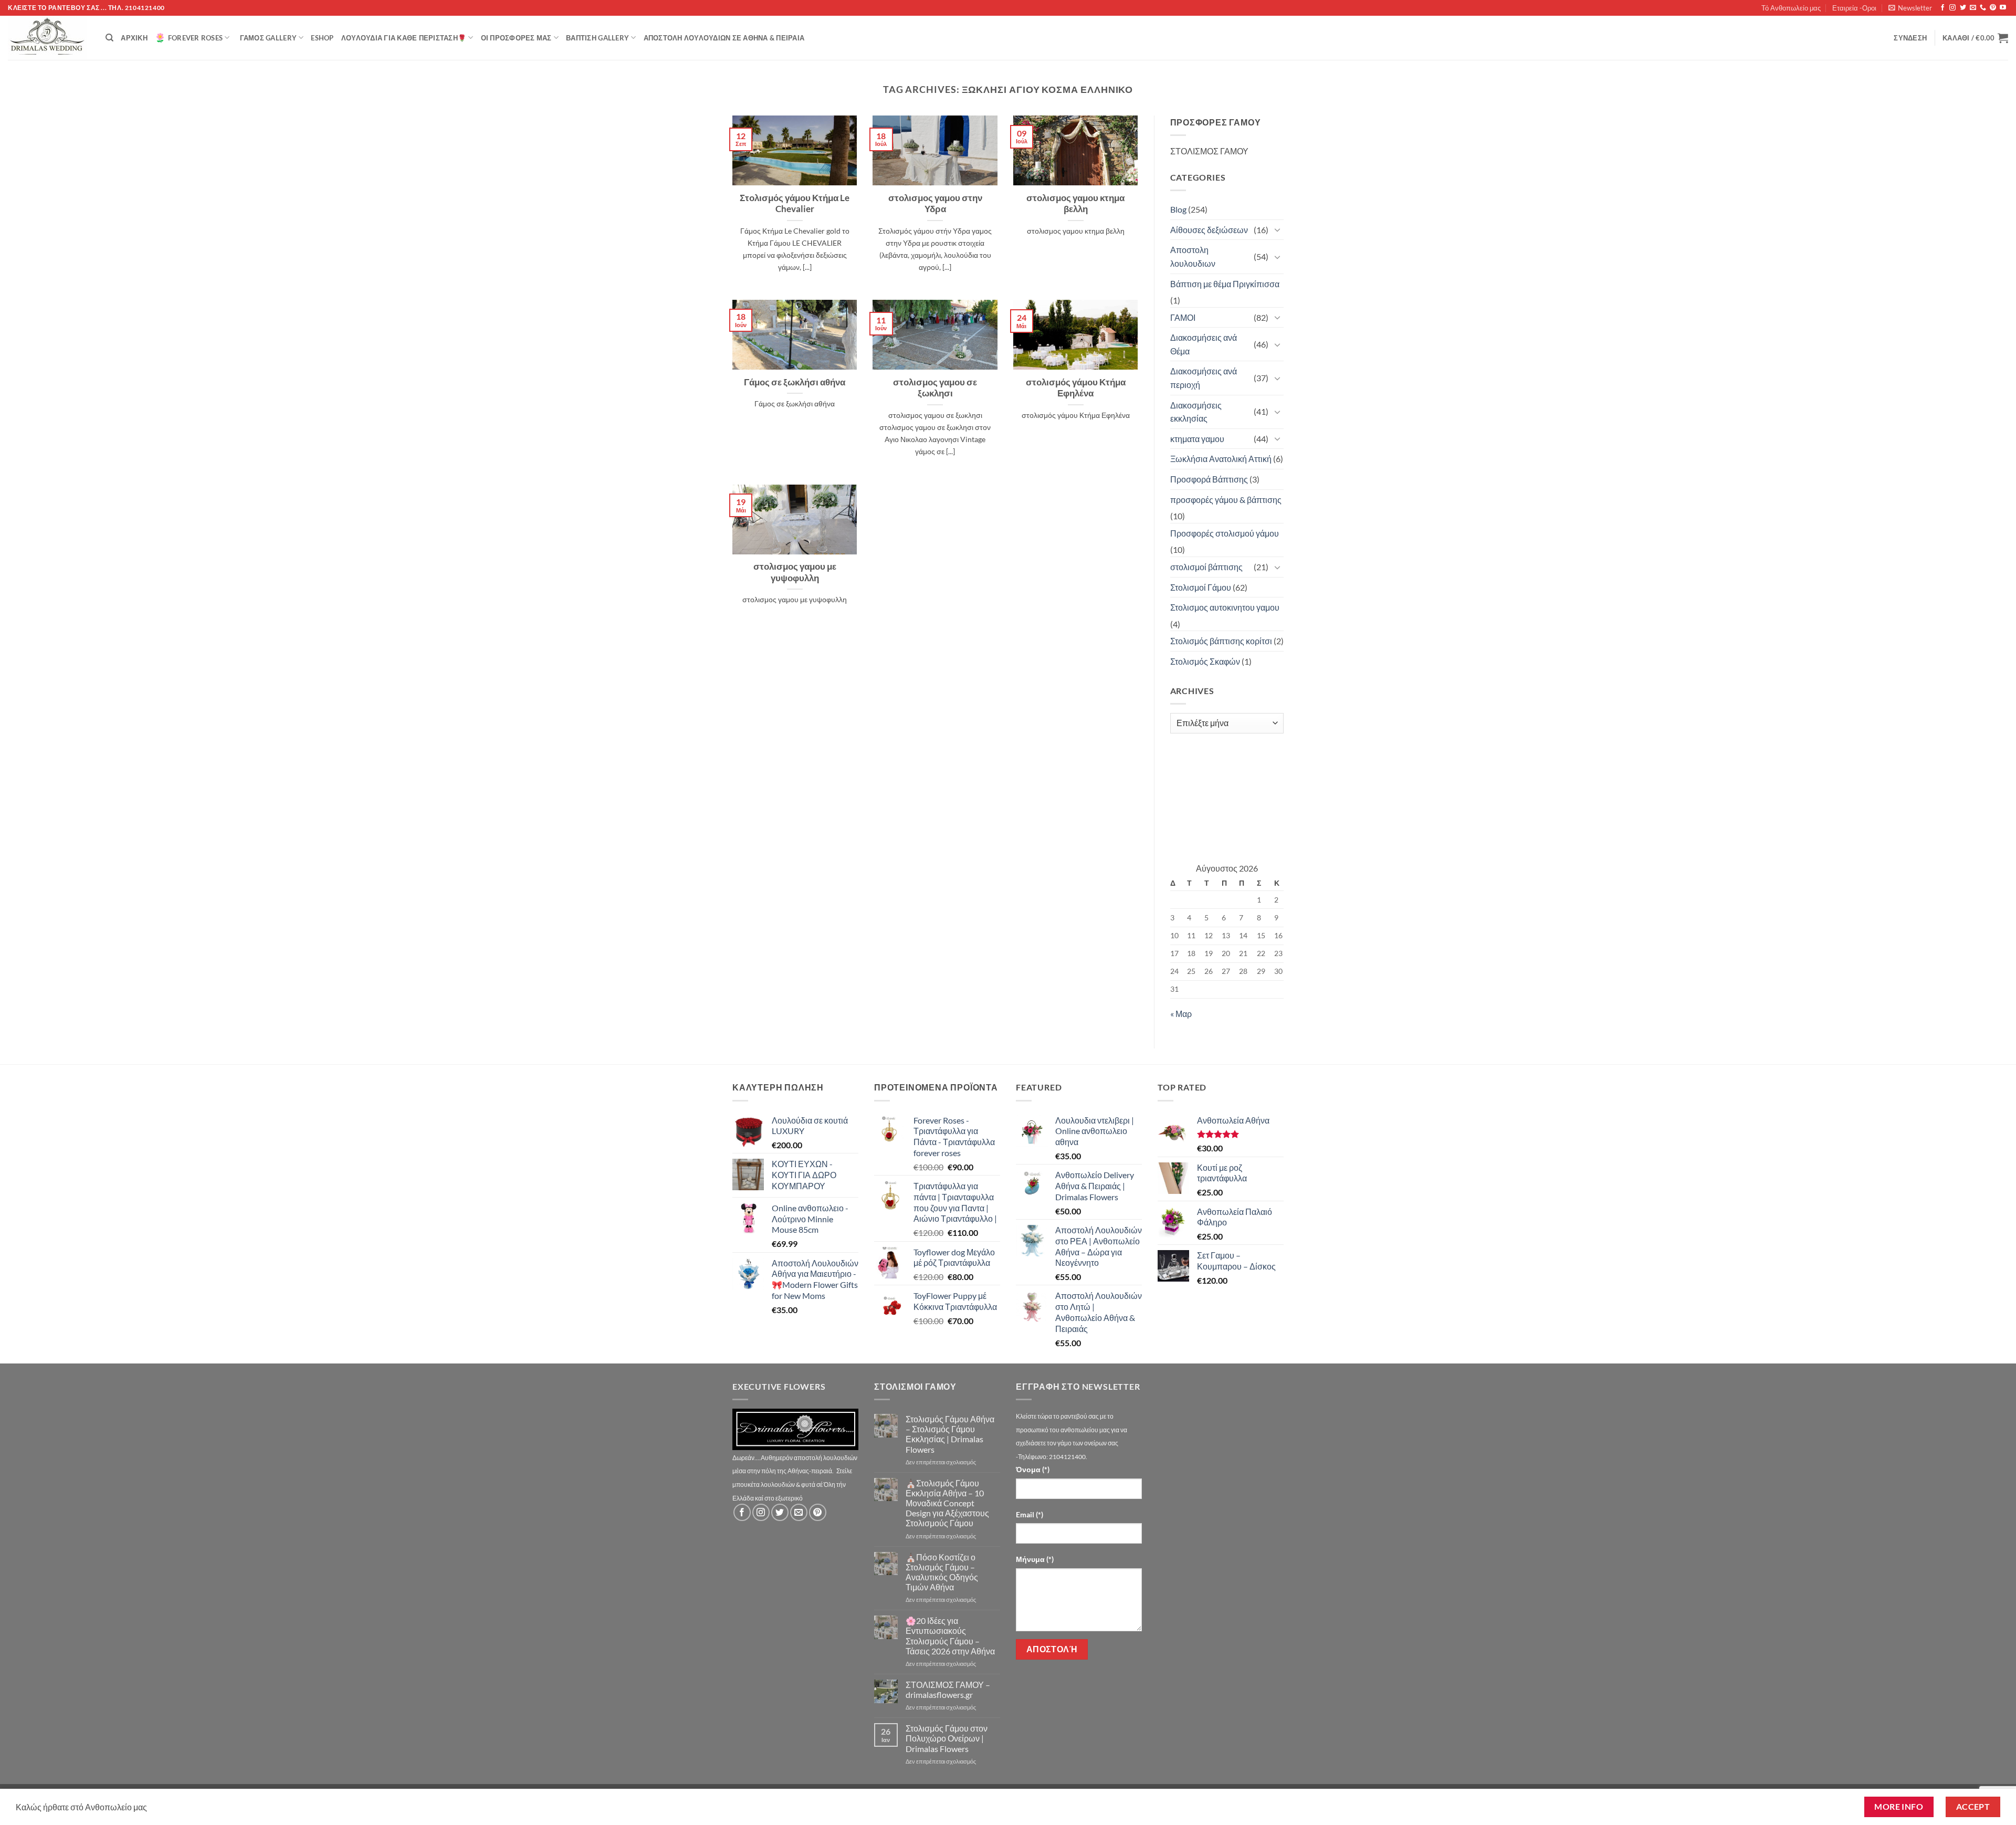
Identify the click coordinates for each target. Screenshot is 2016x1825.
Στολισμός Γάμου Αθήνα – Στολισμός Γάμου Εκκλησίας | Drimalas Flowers (950, 1434)
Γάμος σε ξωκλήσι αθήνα (795, 382)
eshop (322, 38)
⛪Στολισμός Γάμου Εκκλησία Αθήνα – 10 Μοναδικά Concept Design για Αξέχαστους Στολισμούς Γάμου (947, 1503)
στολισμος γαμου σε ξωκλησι (935, 388)
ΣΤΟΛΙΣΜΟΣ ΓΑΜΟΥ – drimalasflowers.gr (948, 1690)
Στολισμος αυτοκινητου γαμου (1225, 607)
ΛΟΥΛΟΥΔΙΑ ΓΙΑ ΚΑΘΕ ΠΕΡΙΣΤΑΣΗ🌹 (404, 38)
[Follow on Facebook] (1942, 8)
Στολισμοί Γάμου (1201, 587)
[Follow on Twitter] (1963, 8)
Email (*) (1030, 1514)
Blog (1178, 209)
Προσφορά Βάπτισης (1209, 479)
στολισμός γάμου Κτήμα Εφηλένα (1076, 388)
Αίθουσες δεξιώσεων (1209, 230)
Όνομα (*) (1033, 1469)
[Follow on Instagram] (1952, 8)
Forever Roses (195, 38)
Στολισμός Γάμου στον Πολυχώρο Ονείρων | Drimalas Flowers (947, 1738)
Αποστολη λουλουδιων (1193, 256)
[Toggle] (1277, 229)
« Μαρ (1181, 1014)
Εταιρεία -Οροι (1854, 8)
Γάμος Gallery (268, 38)
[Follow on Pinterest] (1993, 8)
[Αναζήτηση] (109, 38)
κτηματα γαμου (1197, 439)
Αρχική (134, 38)
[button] (1910, 8)
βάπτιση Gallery (597, 38)
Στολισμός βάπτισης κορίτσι (1221, 641)
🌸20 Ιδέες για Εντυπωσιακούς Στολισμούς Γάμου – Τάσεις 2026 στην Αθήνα (950, 1636)
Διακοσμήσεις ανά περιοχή (1204, 378)
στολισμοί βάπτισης (1206, 567)
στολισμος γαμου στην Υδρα (935, 204)
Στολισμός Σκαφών (1205, 661)
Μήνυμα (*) (1035, 1559)
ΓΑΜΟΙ (1183, 317)
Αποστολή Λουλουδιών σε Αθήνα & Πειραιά (724, 38)
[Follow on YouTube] (2003, 8)
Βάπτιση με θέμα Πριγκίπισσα (1225, 284)
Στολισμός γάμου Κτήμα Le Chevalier (795, 204)
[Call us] (1983, 8)
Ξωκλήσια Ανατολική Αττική (1221, 459)
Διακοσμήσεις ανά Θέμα (1204, 344)
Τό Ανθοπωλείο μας (1791, 8)
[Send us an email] (1973, 8)
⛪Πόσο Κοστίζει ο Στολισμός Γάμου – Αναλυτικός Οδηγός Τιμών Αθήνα (942, 1572)
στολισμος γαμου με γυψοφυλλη (795, 572)
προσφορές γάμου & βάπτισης (1226, 500)
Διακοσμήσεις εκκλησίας (1196, 412)
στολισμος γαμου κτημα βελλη (1075, 204)
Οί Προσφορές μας (516, 38)
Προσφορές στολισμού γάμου (1225, 533)
